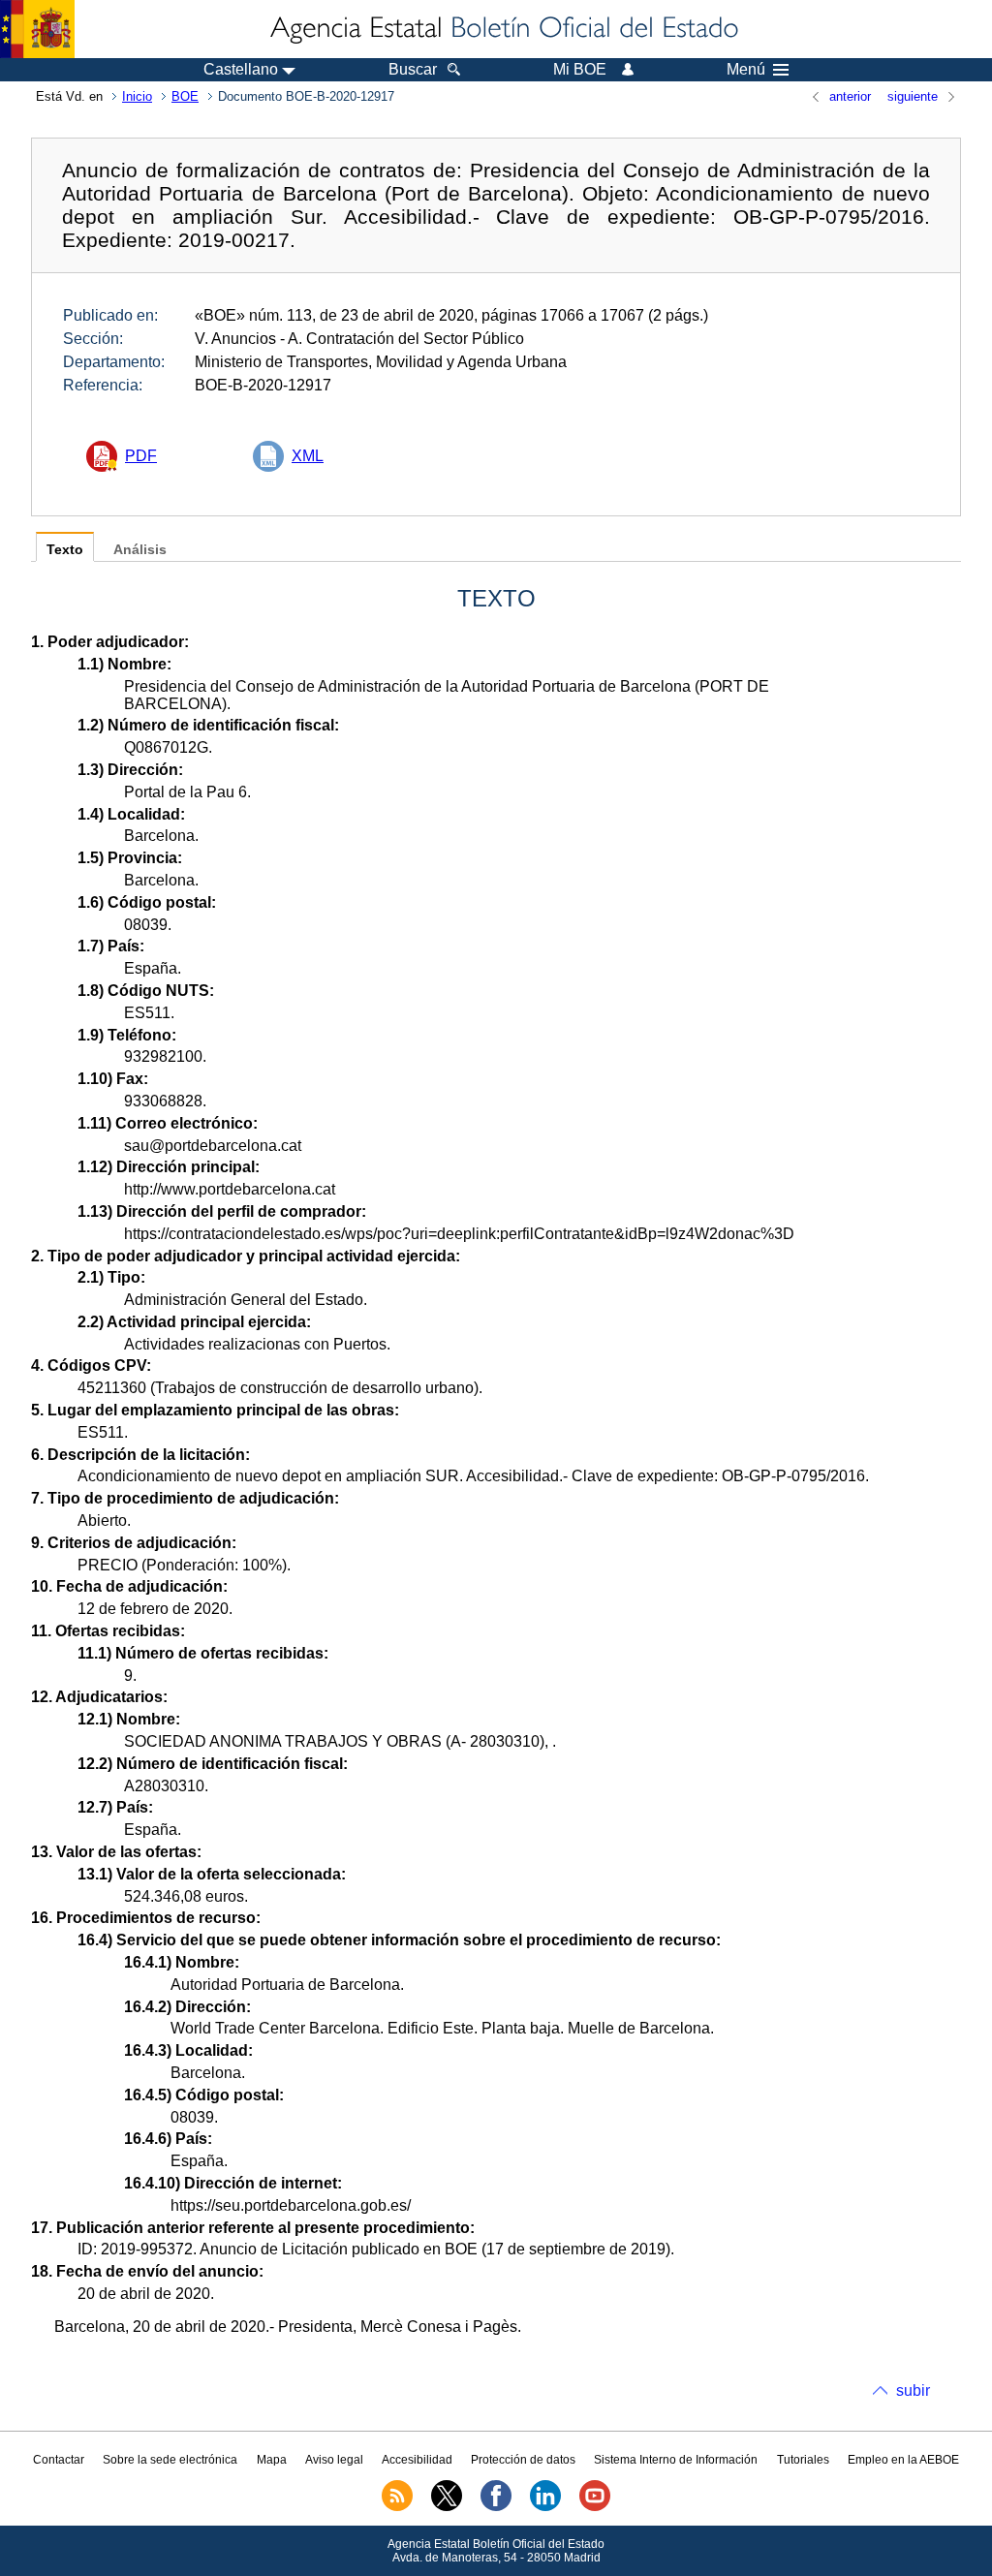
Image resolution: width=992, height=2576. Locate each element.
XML (308, 456)
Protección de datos (523, 2460)
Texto (65, 550)
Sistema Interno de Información (676, 2460)
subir (913, 2390)
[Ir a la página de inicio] (503, 29)
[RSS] (397, 2507)
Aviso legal (334, 2460)
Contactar (59, 2460)
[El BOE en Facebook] (496, 2507)
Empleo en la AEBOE (903, 2460)
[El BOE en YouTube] (595, 2507)
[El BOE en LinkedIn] (545, 2507)
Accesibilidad (417, 2460)
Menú (746, 70)
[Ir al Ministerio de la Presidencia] (37, 29)
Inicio (137, 96)
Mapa (272, 2460)
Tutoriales (803, 2460)
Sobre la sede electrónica (170, 2460)
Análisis (140, 550)
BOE (185, 96)
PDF (141, 456)
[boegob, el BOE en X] (447, 2507)
